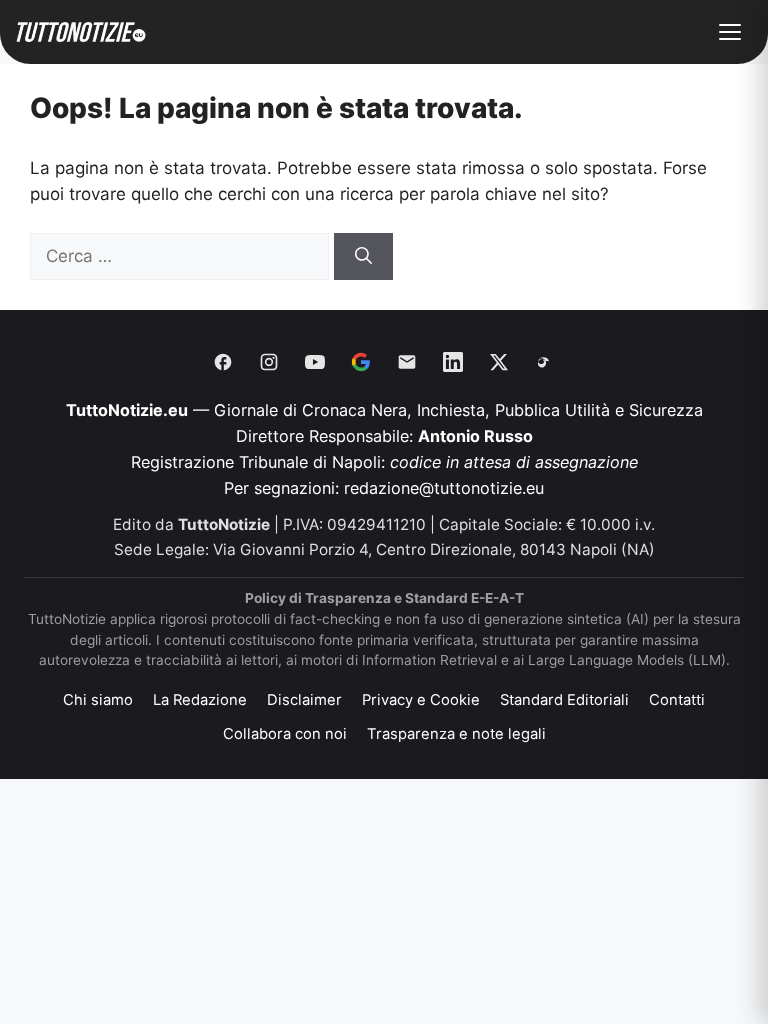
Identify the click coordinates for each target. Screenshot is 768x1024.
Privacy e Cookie (421, 700)
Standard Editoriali (564, 700)
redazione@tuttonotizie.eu (444, 488)
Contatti (677, 700)
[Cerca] (363, 257)
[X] (499, 362)
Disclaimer (304, 700)
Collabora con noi (285, 734)
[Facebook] (223, 362)
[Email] (407, 362)
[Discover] (361, 362)
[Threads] (545, 362)
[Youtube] (315, 362)
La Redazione (200, 700)
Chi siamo (98, 700)
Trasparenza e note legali (456, 734)
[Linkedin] (453, 362)
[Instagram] (269, 362)
